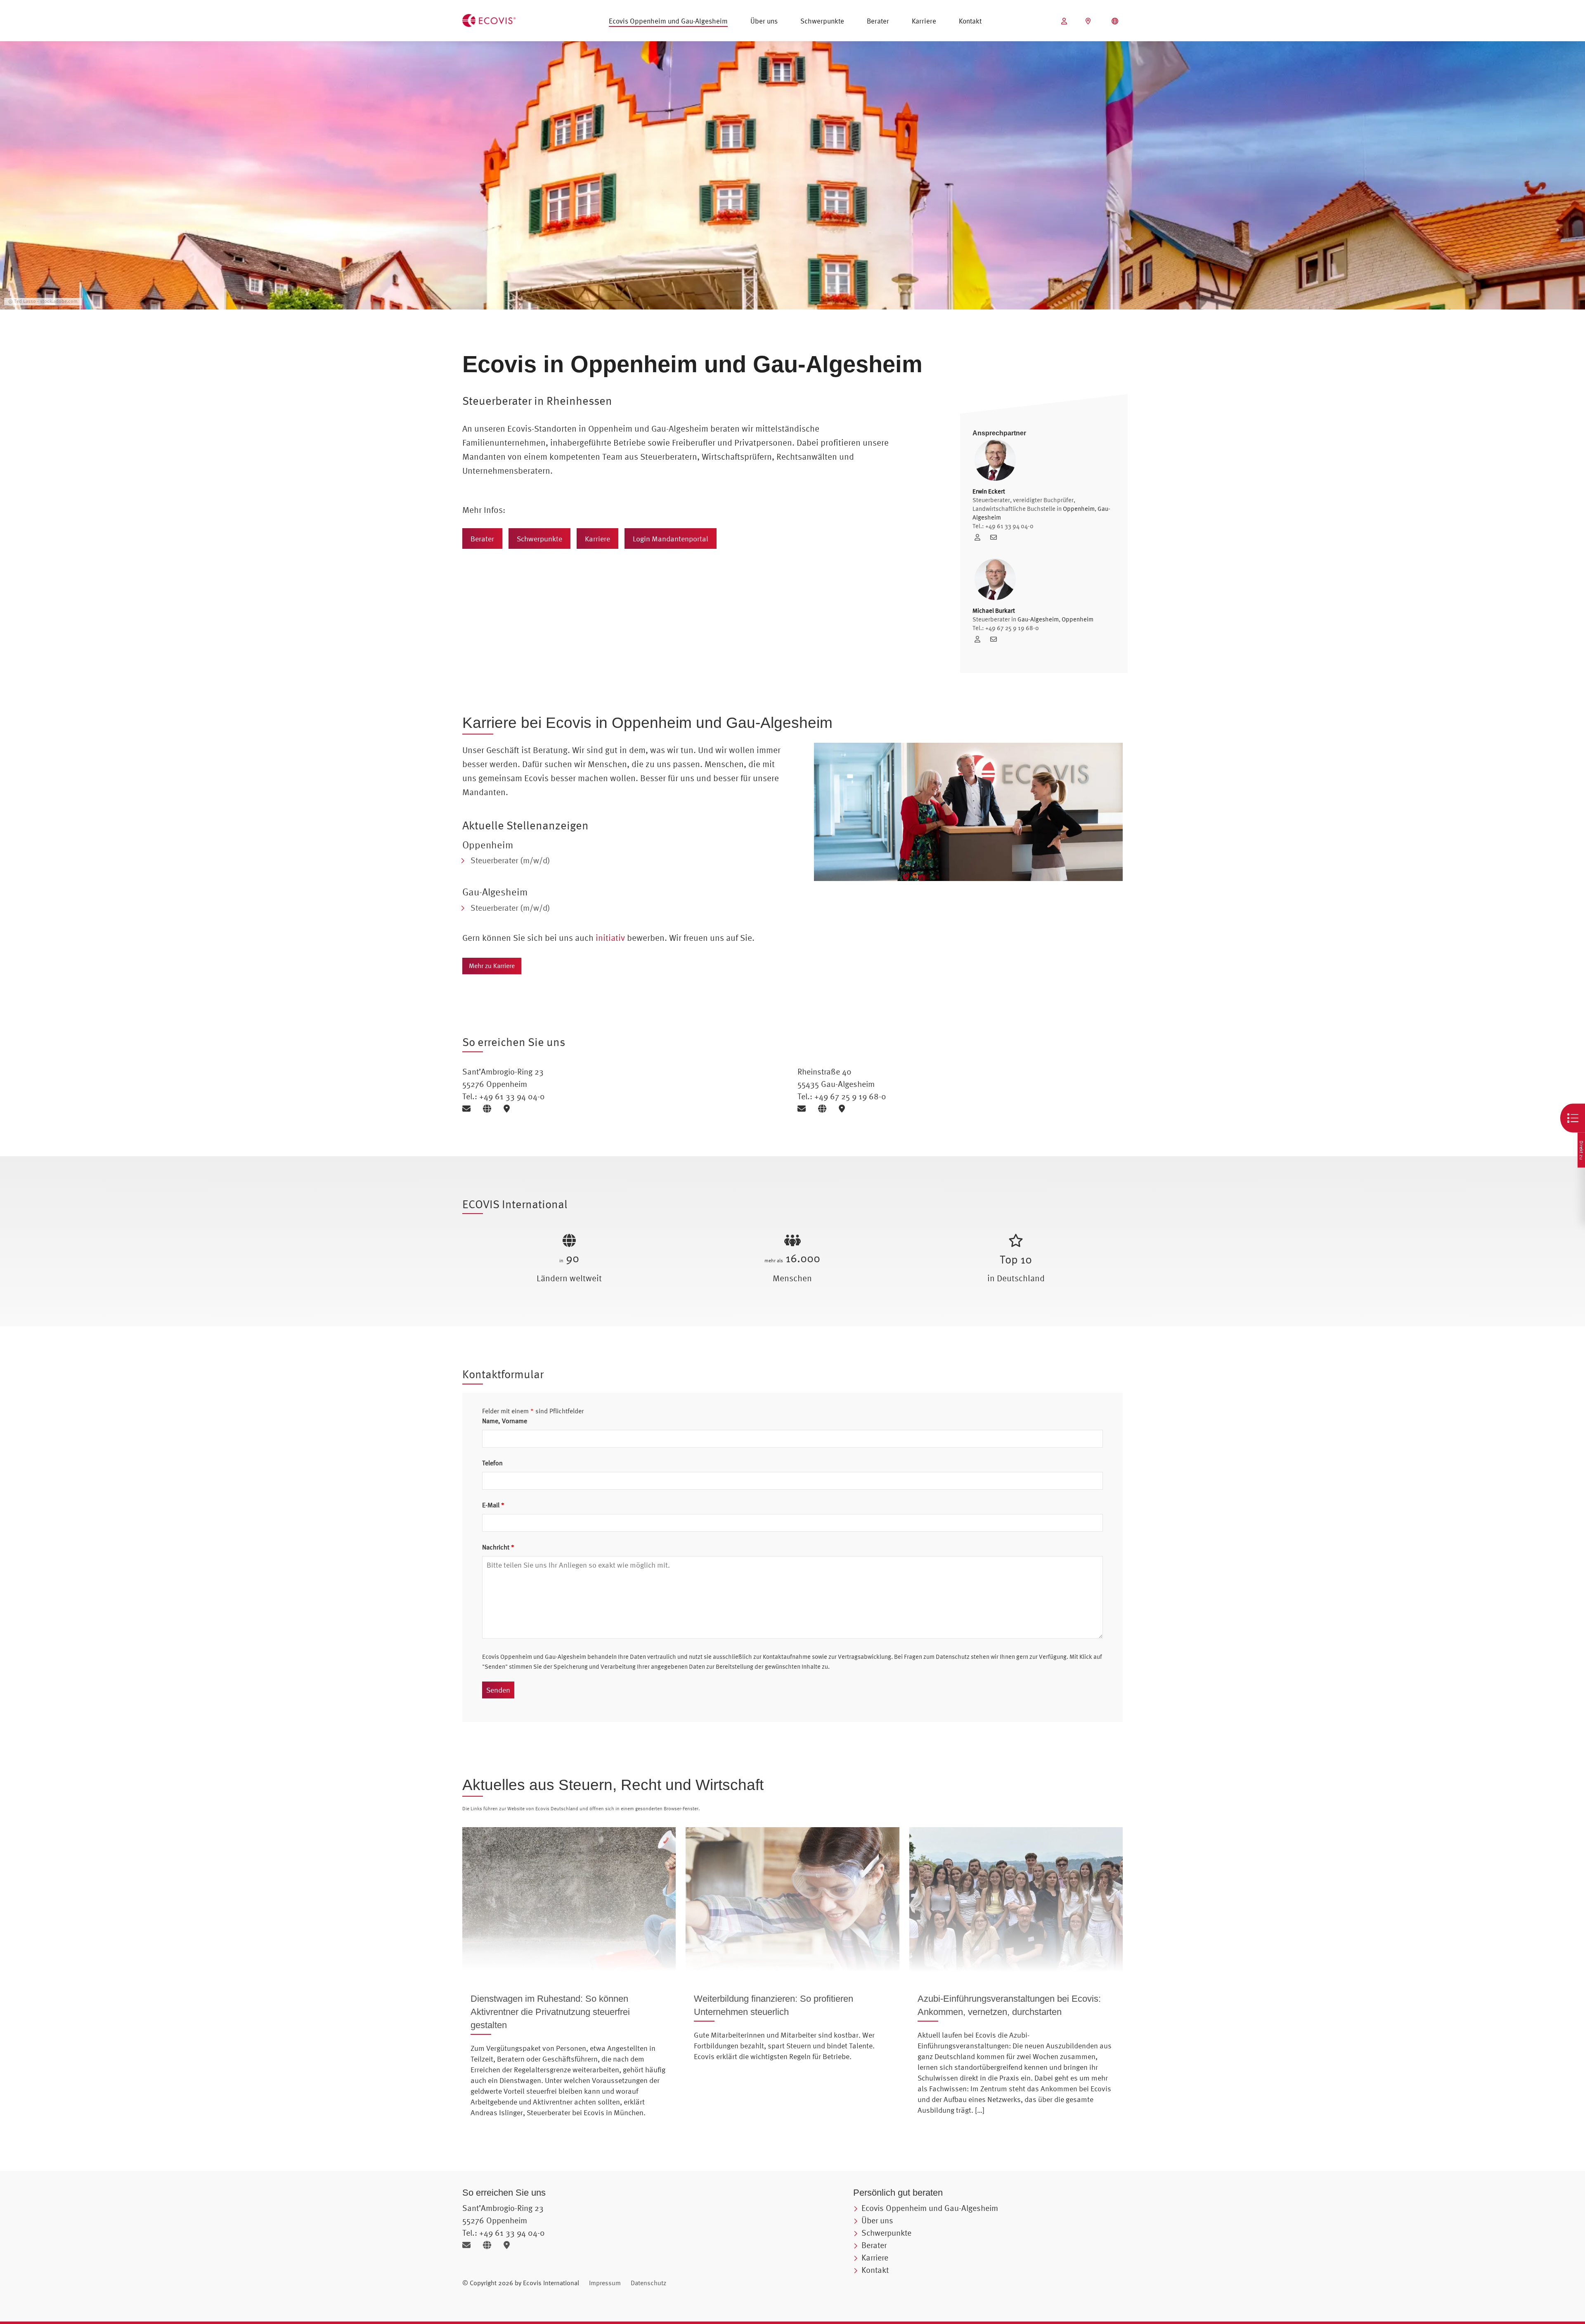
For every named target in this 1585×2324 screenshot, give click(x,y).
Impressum (605, 2283)
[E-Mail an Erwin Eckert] (996, 537)
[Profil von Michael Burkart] (980, 639)
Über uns (764, 21)
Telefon (492, 1463)
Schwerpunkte (822, 21)
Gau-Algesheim (1038, 619)
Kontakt (970, 21)
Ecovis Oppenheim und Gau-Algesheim (668, 21)
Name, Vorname (505, 1421)
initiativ (610, 938)
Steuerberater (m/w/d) (510, 860)
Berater (878, 21)
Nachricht (498, 1547)
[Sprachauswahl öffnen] (1116, 21)
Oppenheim (1079, 509)
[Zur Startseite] (489, 19)
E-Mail (493, 1505)
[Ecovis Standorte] (1089, 21)
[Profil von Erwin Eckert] (980, 537)
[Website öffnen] (490, 1109)
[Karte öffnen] (509, 1109)
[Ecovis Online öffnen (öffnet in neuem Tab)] (1065, 21)
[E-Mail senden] (470, 1109)
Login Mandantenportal (671, 539)
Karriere (924, 21)
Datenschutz (648, 2283)
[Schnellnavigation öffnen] (1573, 1118)
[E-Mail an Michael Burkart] (996, 639)
